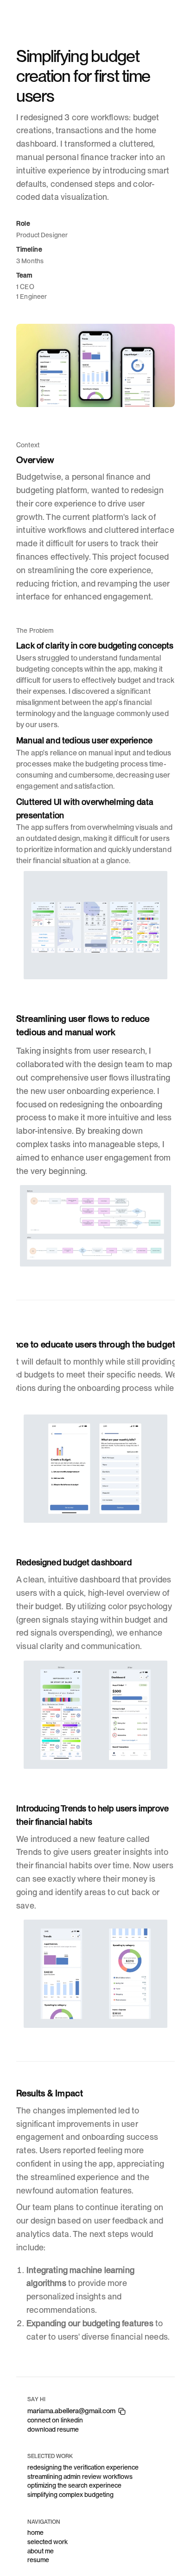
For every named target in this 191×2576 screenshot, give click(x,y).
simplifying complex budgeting (70, 2495)
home (35, 2533)
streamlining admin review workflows (81, 2477)
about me (41, 2551)
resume (38, 2560)
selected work (48, 2542)
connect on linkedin (55, 2420)
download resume (53, 2429)
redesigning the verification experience (83, 2467)
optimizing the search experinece (74, 2485)
